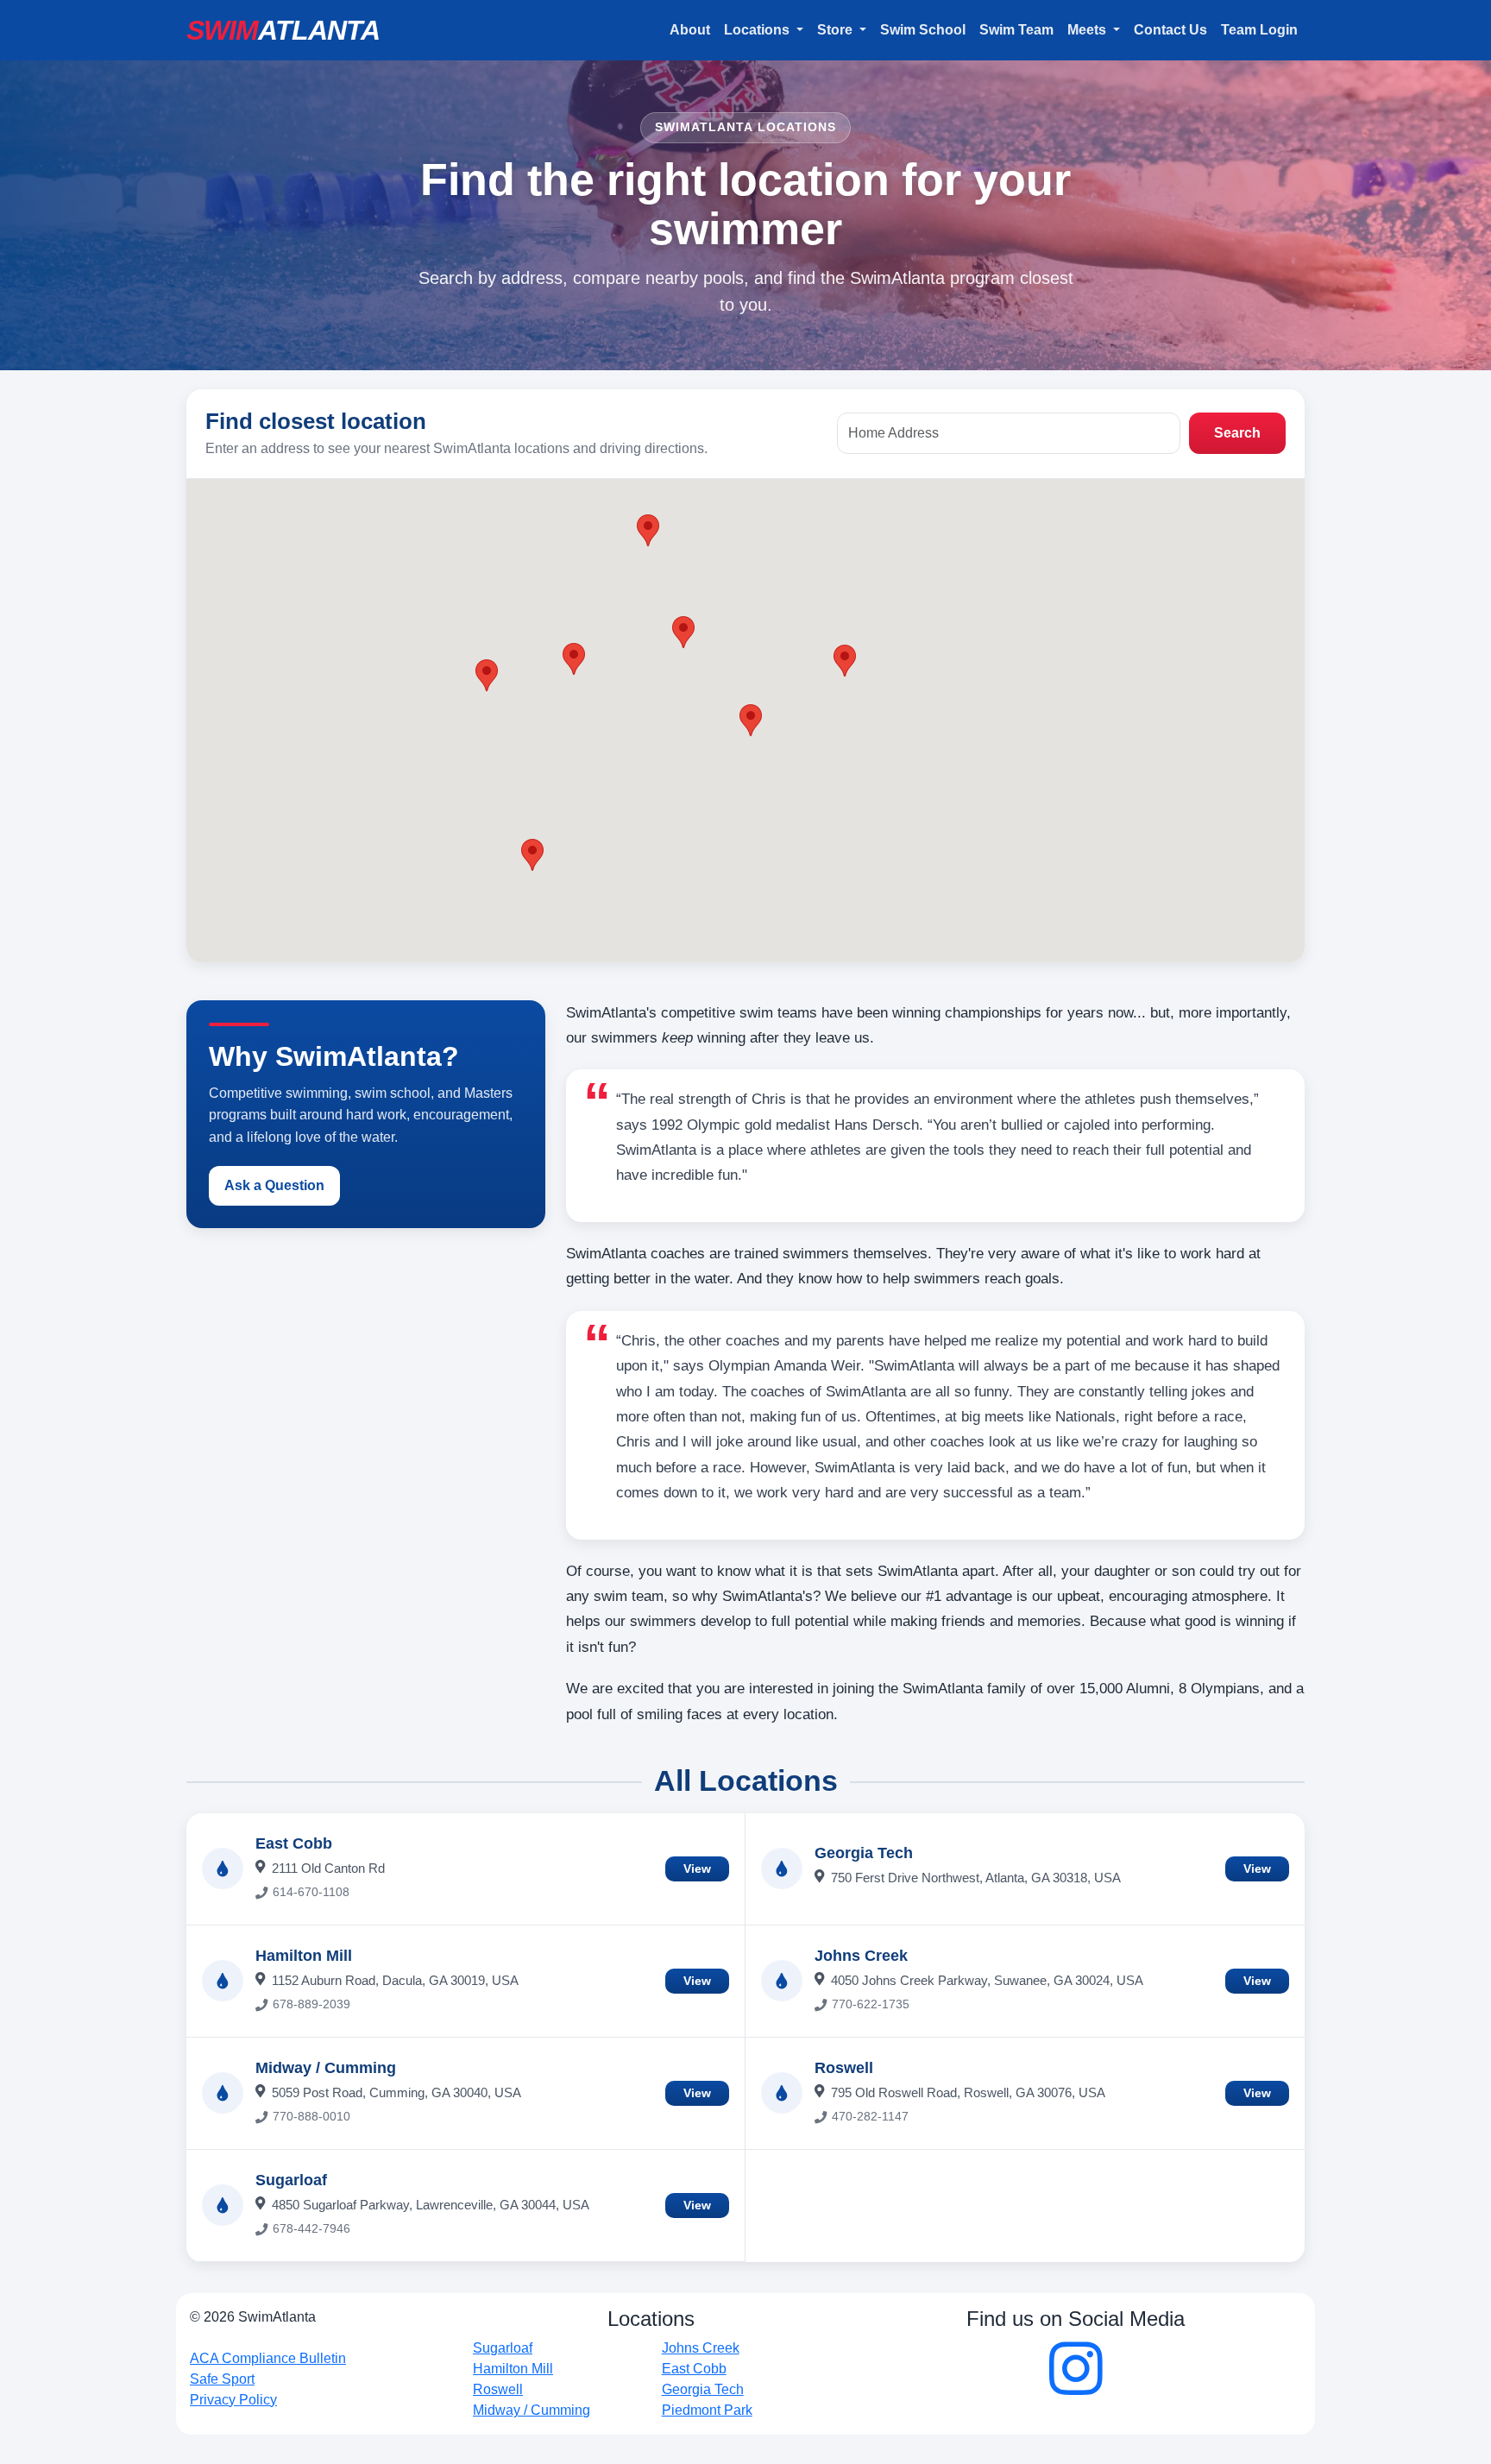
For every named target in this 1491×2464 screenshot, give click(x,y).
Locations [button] (758, 30)
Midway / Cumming (326, 2068)
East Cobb (294, 1843)
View (697, 1868)
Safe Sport (222, 2379)
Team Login (1259, 30)
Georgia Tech (864, 1853)
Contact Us (1170, 30)
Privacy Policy (233, 2400)
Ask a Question (274, 1185)
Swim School (923, 30)
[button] (751, 720)
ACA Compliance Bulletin (268, 2358)
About (690, 30)
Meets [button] (1088, 30)
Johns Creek (861, 1956)
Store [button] (837, 30)
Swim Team (1016, 30)
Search (1237, 433)
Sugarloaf (291, 2180)
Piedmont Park (707, 2410)
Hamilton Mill (304, 1956)
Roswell (844, 2068)
